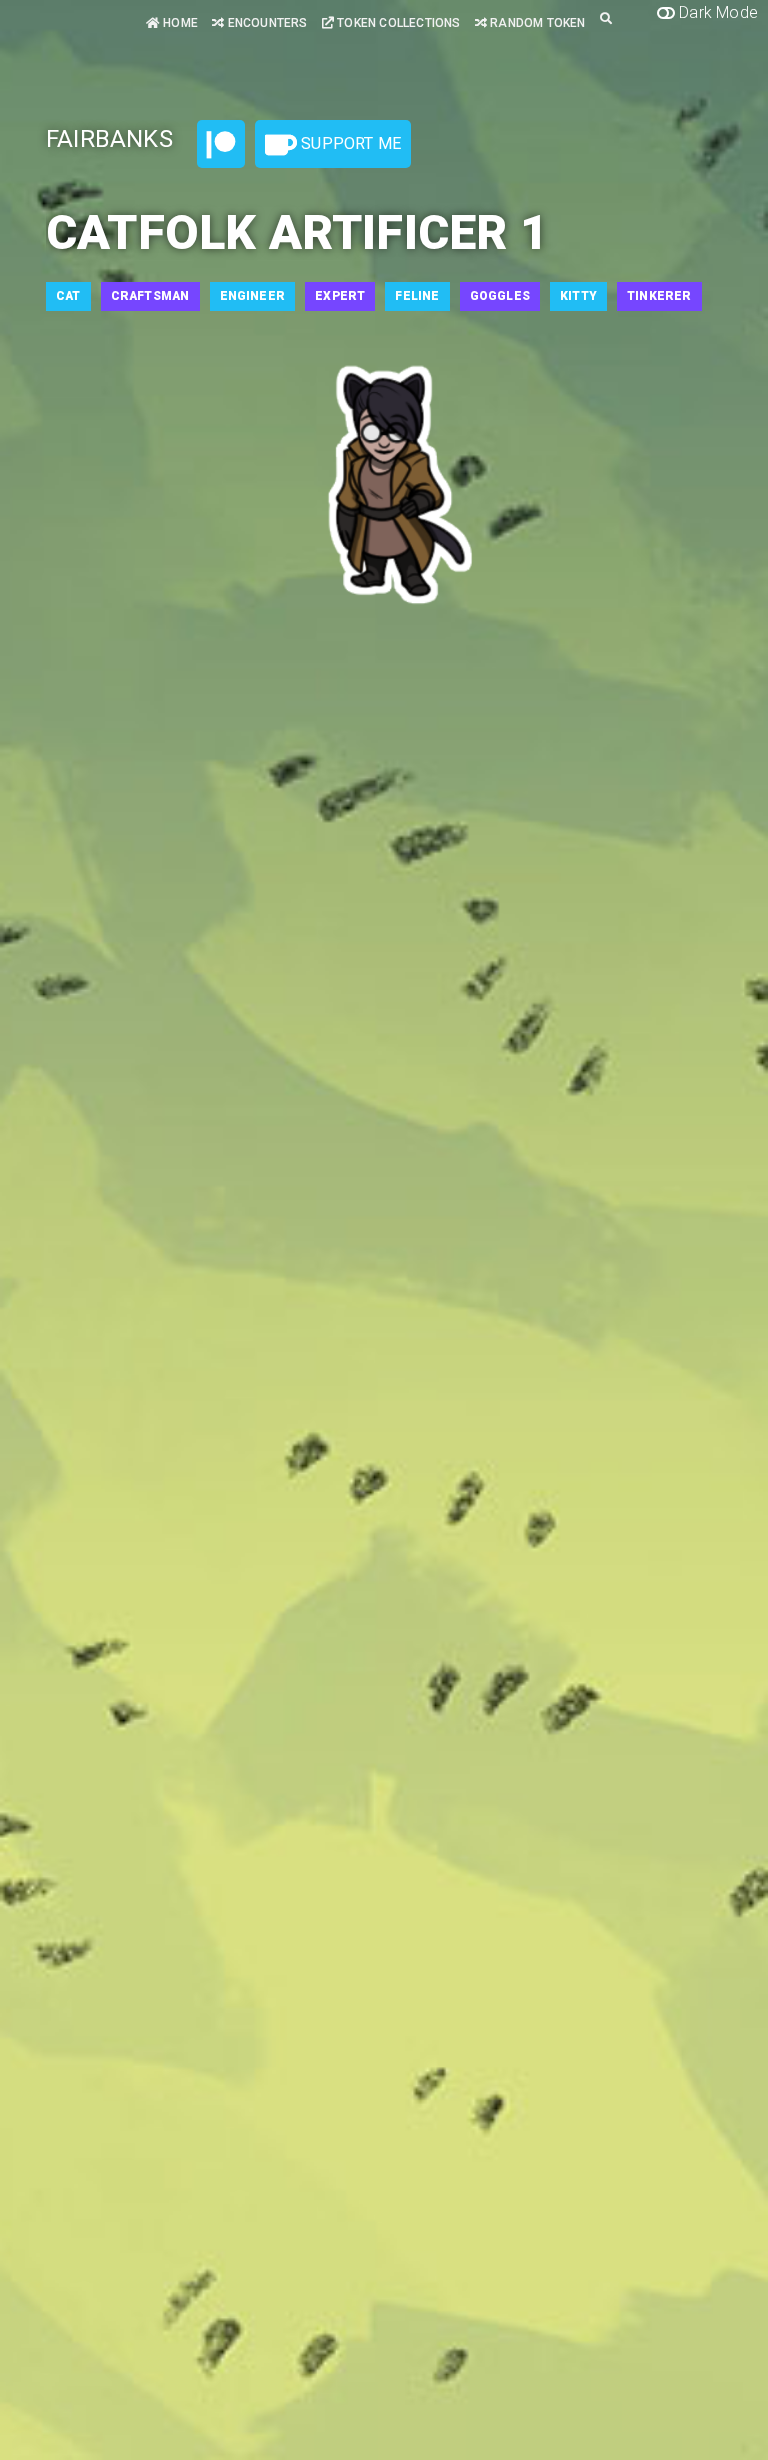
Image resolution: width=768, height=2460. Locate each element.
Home (179, 23)
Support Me (349, 143)
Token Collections (397, 23)
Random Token (536, 23)
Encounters (265, 23)
